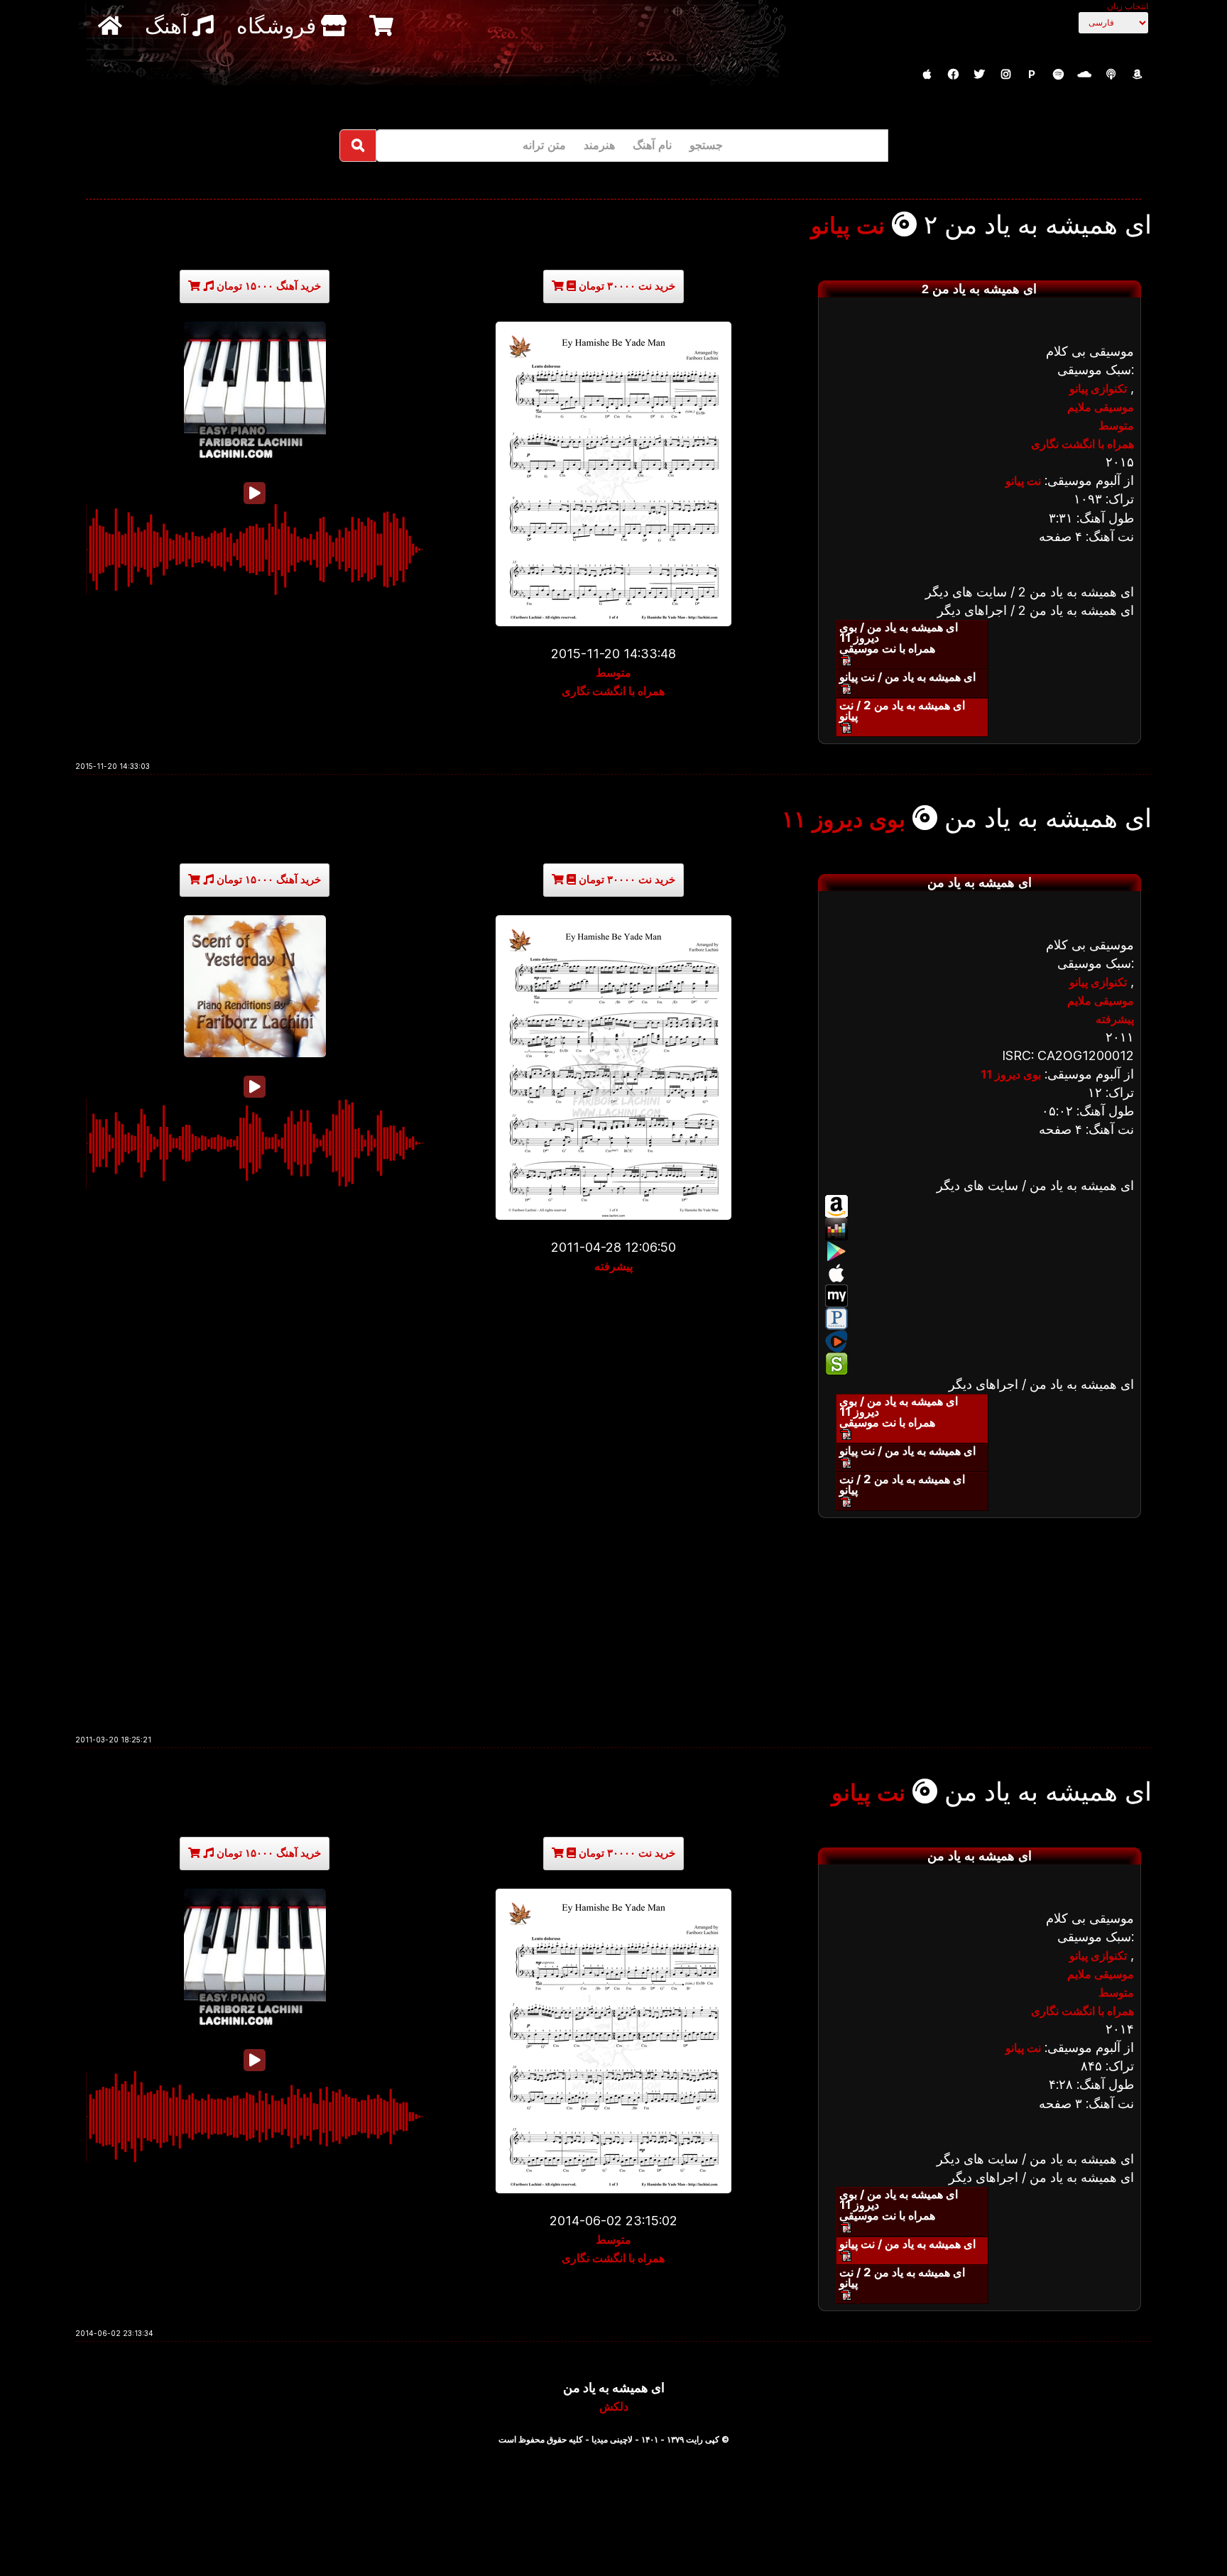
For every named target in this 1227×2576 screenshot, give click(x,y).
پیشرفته (613, 1266)
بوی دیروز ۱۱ (844, 819)
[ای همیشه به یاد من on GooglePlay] (980, 1251)
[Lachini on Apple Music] (927, 75)
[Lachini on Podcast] (1111, 75)
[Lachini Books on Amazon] (1137, 75)
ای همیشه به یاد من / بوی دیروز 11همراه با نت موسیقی (899, 638)
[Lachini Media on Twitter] (979, 75)
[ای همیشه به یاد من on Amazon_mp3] (980, 1206)
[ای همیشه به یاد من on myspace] (980, 1296)
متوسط (613, 672)
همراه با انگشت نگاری (613, 691)
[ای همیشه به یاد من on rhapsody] (980, 1341)
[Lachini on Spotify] (1058, 75)
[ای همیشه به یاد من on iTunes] (980, 1273)
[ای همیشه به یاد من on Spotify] (980, 1364)
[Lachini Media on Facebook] (953, 75)
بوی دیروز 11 (1011, 1074)
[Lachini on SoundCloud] (1084, 75)
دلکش (614, 2406)
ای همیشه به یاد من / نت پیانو (907, 677)
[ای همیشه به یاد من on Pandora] (980, 1319)
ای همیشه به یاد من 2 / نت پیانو (902, 710)
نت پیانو (848, 226)
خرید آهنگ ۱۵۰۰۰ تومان (267, 286)
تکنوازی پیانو (1098, 388)
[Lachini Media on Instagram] (1005, 75)
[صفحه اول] (112, 25)
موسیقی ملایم (1101, 407)
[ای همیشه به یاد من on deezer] (980, 1229)
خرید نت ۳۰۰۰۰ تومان (626, 286)
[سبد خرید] (383, 25)
